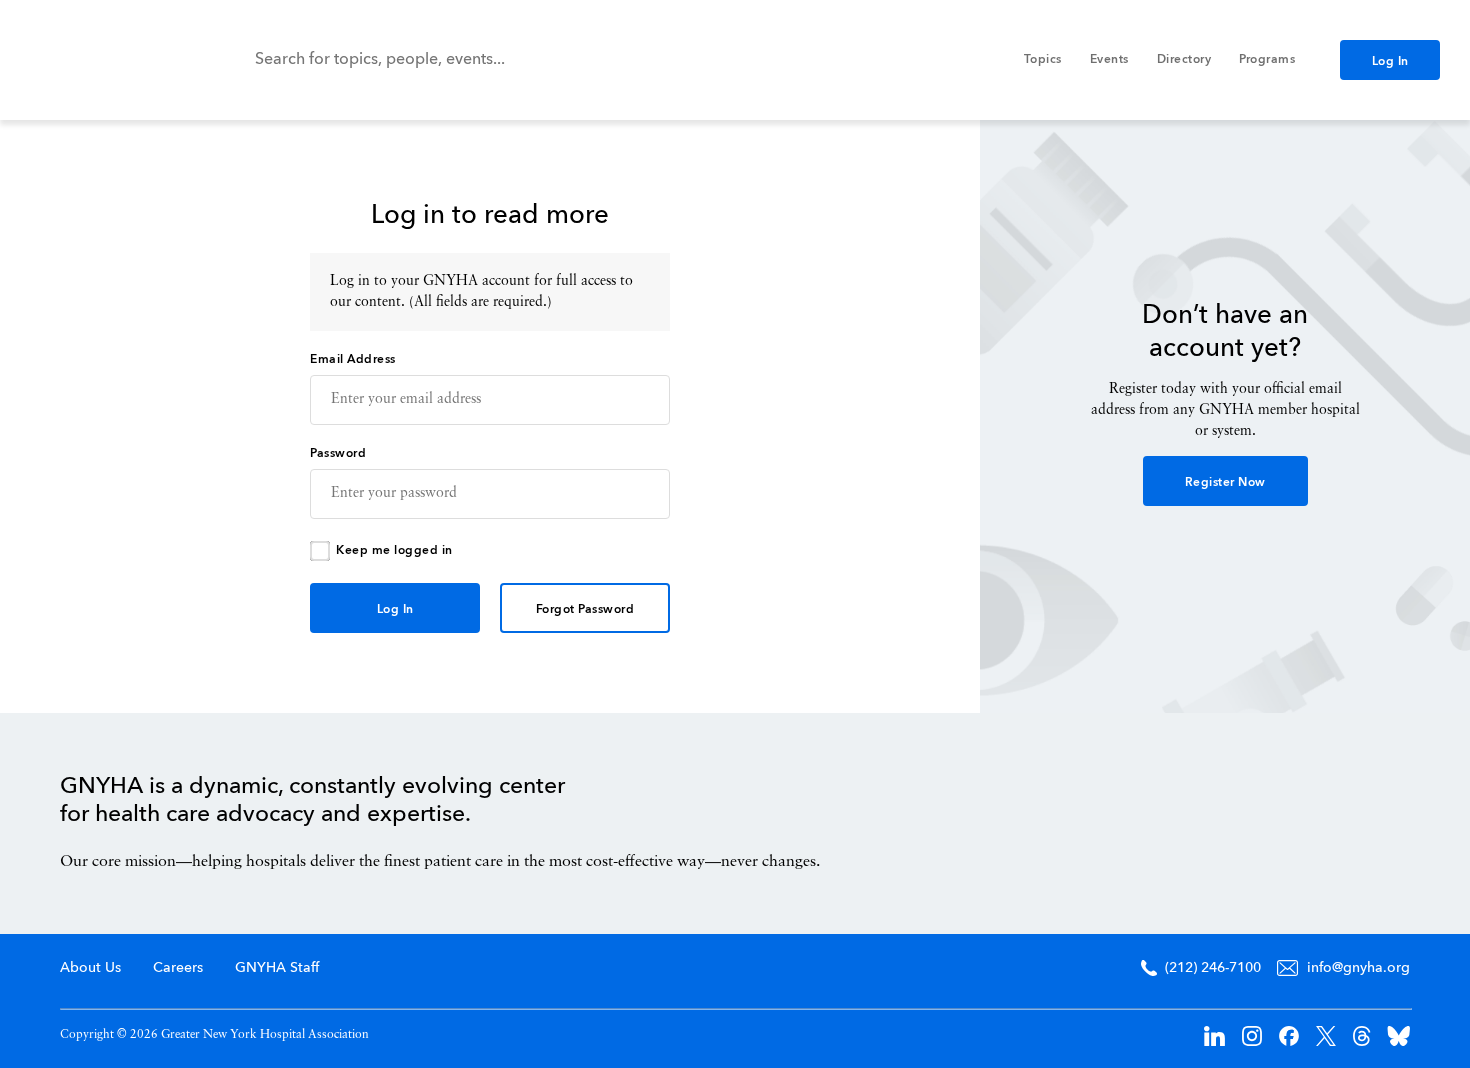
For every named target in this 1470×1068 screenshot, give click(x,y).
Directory (1184, 60)
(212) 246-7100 (1213, 968)
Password (338, 454)
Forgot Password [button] (585, 610)
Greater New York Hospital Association (105, 60)
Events (1109, 60)
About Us (90, 968)
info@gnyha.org (1358, 968)
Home (1325, 819)
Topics (1043, 60)
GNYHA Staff (277, 968)
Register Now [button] (1225, 483)
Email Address (353, 360)
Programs (1267, 60)
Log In (1390, 62)
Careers (178, 968)
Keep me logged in (394, 551)
